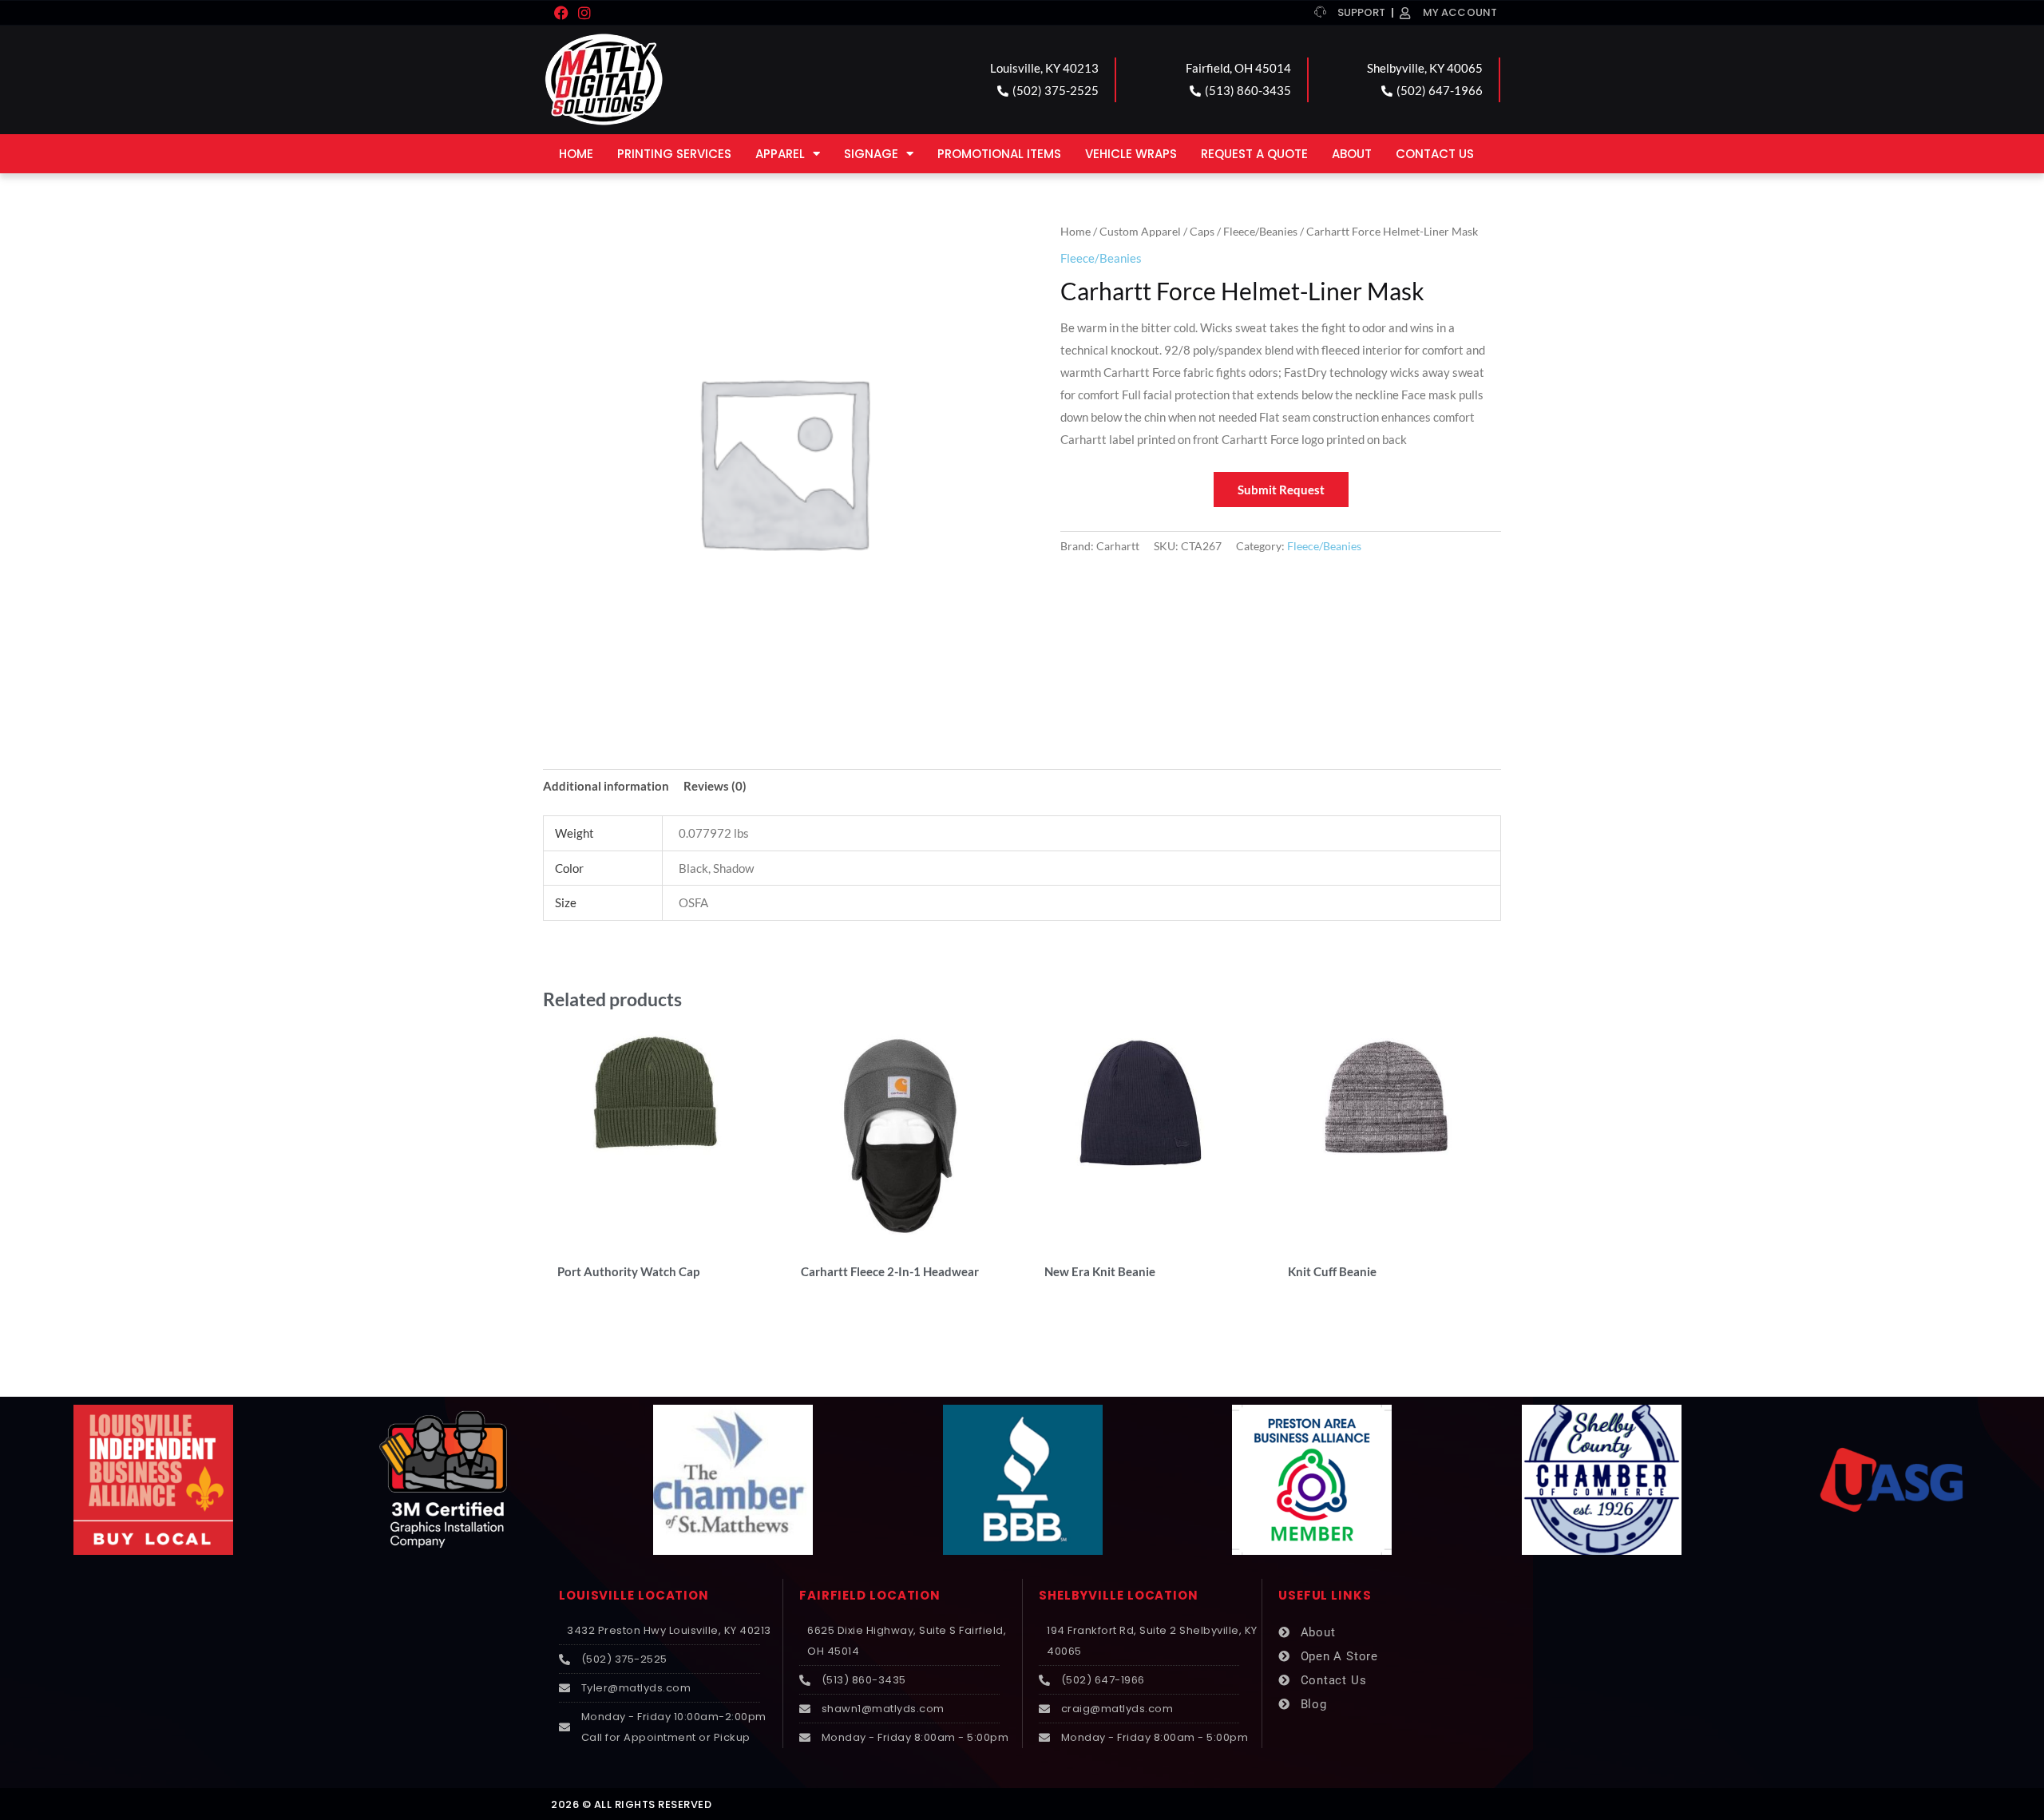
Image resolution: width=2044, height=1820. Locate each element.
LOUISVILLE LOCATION (634, 1595)
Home (576, 154)
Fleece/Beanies (1260, 231)
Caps (1202, 231)
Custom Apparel (1140, 231)
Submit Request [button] (1281, 490)
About (1352, 154)
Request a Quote (1254, 154)
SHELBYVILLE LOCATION (1119, 1595)
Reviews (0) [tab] (715, 786)
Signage (871, 154)
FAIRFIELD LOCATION (870, 1595)
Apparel (780, 154)
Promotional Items (999, 154)
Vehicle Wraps (1131, 154)
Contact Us (1435, 154)
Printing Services (674, 154)
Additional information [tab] (606, 786)
